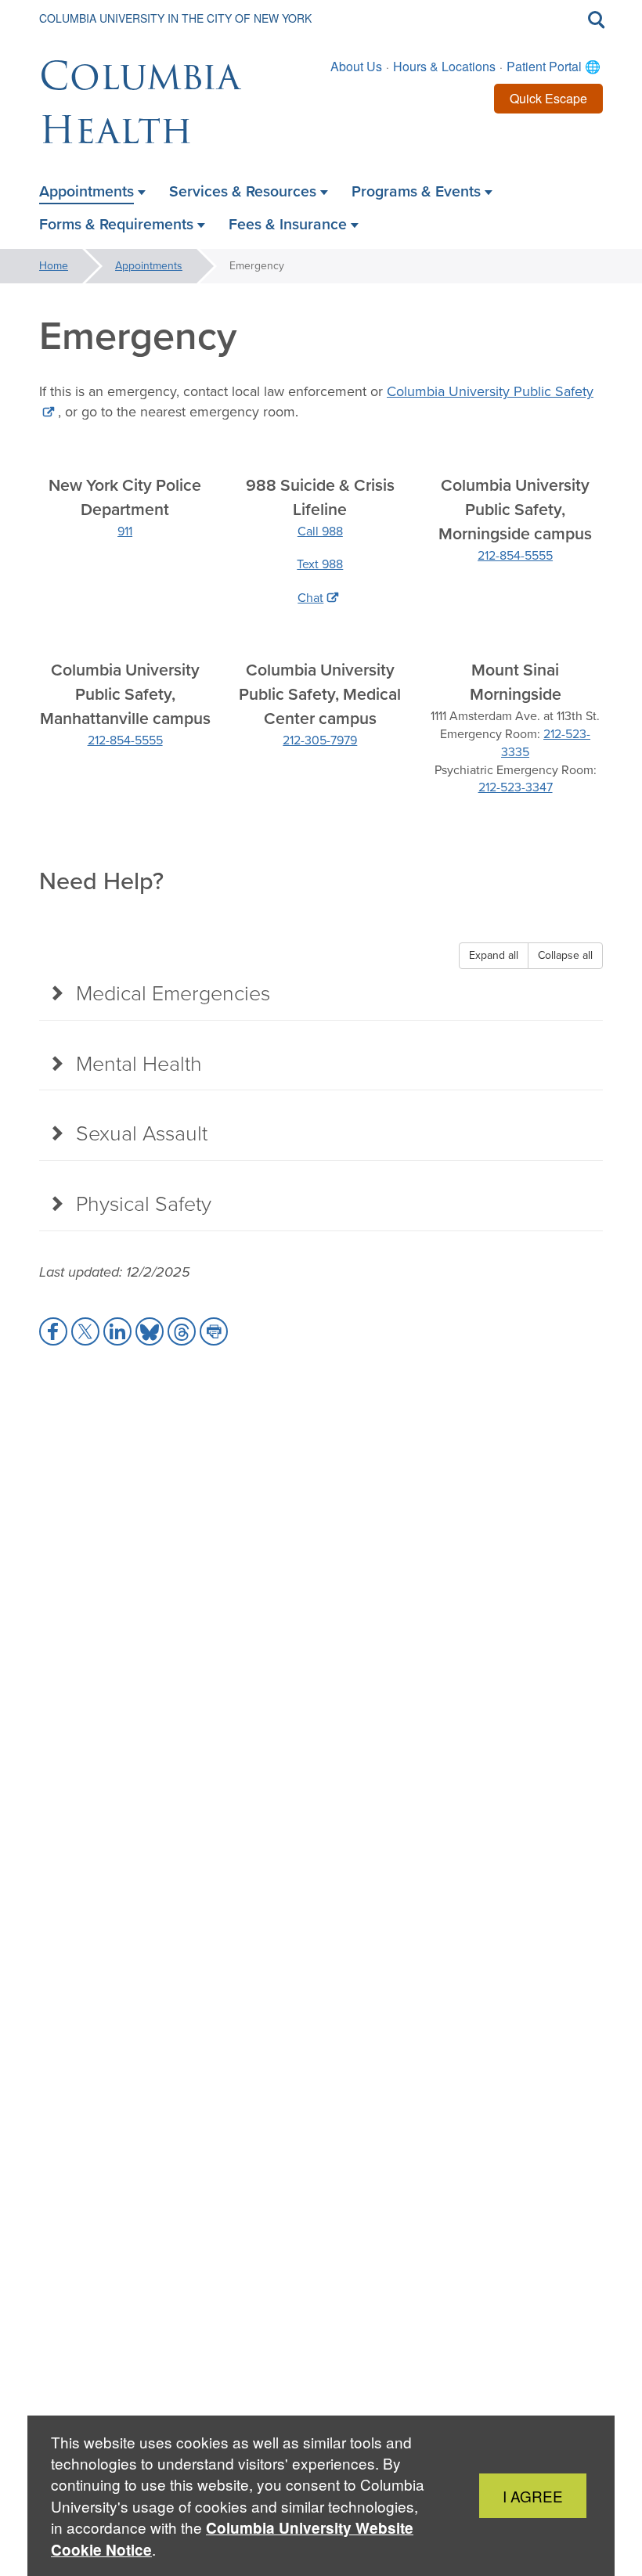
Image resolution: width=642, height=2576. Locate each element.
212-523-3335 (546, 743)
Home (54, 266)
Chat (310, 598)
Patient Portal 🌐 (554, 66)
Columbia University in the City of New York (175, 18)
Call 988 (320, 531)
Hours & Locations (444, 66)
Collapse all (565, 955)
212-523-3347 (516, 787)
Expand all (494, 955)
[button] (53, 1331)
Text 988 (320, 564)
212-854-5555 (515, 555)
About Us (356, 66)
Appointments (149, 266)
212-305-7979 (320, 740)
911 (125, 531)
